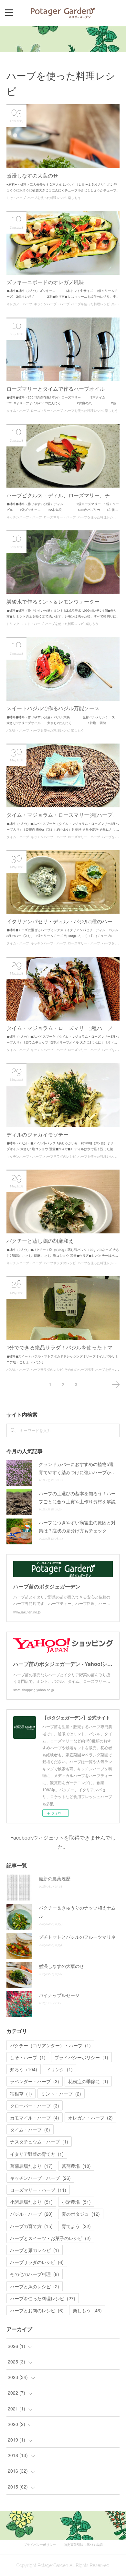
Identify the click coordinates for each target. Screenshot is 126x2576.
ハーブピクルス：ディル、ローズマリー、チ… (59, 496)
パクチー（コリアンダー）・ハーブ (50, 2045)
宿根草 (21, 2094)
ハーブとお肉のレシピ (37, 2310)
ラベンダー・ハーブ (35, 2081)
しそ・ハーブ (16, 198)
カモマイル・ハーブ (35, 2118)
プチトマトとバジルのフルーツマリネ (77, 1937)
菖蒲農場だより (31, 2166)
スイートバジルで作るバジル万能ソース (53, 708)
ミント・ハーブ (32, 624)
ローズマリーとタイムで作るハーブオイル (56, 389)
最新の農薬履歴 (55, 1878)
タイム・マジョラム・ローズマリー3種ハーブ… (60, 815)
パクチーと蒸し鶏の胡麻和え (40, 1241)
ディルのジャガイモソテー (37, 1135)
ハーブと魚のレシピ (35, 2286)
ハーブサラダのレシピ (60, 1156)
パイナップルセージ (59, 1995)
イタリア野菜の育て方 (37, 2154)
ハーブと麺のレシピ (35, 2250)
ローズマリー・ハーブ (47, 411)
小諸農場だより (31, 2202)
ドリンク (13, 624)
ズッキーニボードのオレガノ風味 (45, 282)
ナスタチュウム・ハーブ (39, 2142)
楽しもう (74, 198)
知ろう (24, 2069)
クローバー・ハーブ (35, 2106)
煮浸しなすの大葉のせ (32, 176)
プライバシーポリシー (81, 2057)
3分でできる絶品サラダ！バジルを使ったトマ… (60, 1348)
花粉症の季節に (88, 2081)
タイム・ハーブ (18, 411)
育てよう (76, 2226)
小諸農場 (76, 2202)
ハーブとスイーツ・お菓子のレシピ (50, 2238)
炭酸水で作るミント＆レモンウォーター (53, 602)
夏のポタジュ (81, 2214)
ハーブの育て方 (31, 2226)
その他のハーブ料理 (79, 1370)
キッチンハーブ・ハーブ (52, 304)
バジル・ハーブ (18, 730)
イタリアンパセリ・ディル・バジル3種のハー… (60, 922)
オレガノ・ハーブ (19, 304)
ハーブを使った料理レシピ (47, 198)
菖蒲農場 (76, 2166)
